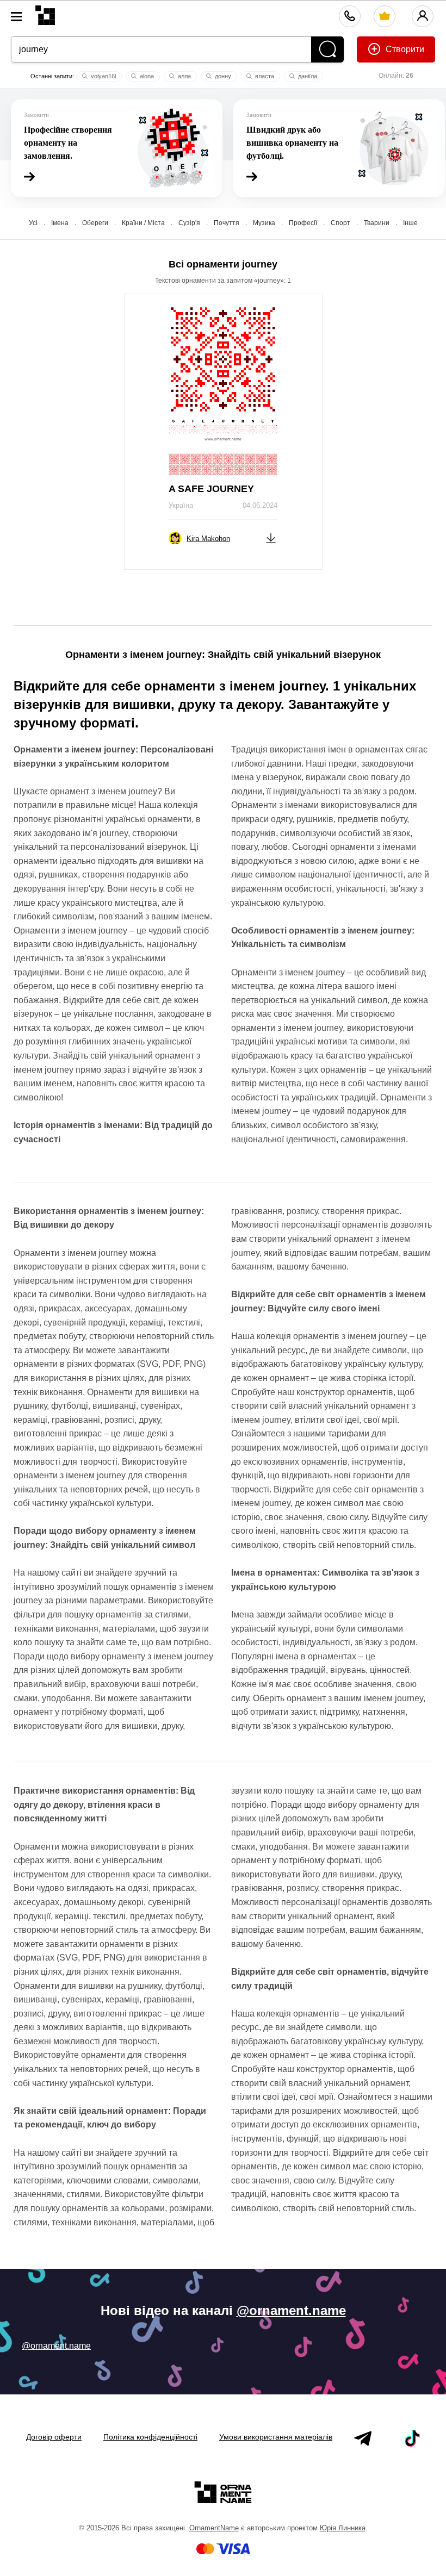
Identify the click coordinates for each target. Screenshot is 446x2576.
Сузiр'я (189, 223)
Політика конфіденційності (150, 2437)
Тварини (377, 223)
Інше (410, 223)
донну (222, 76)
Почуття (227, 223)
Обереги (95, 223)
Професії (303, 223)
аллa (184, 76)
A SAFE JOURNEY (211, 489)
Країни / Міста (143, 223)
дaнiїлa (307, 76)
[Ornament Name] (45, 13)
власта (264, 76)
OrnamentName (214, 2528)
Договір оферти (54, 2437)
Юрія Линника (343, 2528)
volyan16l (103, 76)
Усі (33, 223)
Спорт (340, 223)
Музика (264, 223)
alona (146, 76)
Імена (60, 223)
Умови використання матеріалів (276, 2437)
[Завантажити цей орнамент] (271, 537)
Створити (404, 49)
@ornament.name (291, 2310)
